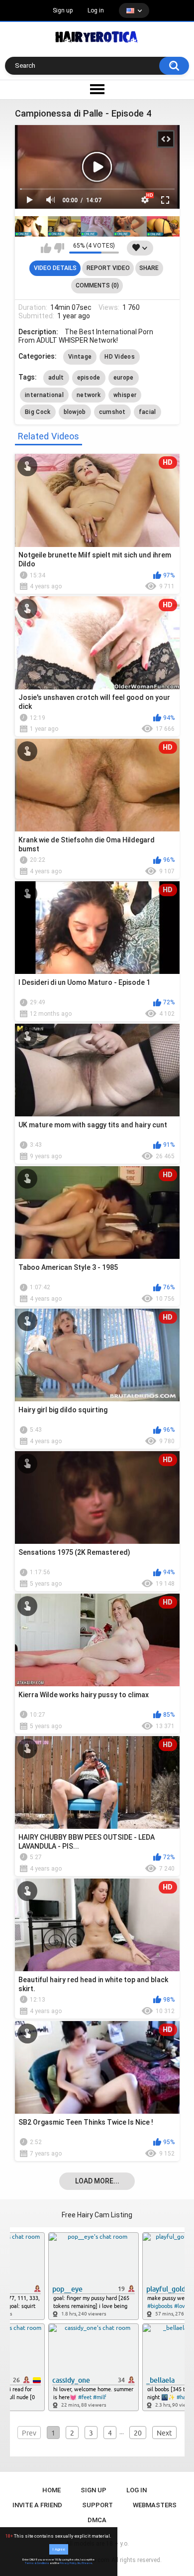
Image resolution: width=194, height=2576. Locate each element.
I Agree (59, 2549)
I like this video (46, 248)
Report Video (108, 268)
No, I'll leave (85, 2563)
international (44, 395)
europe (124, 378)
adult (56, 378)
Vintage (80, 357)
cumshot (112, 412)
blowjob (75, 412)
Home (51, 2490)
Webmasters (155, 2505)
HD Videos (120, 357)
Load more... (97, 2181)
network (89, 395)
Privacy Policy (68, 2563)
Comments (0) (97, 285)
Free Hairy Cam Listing (97, 2215)
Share (149, 268)
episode (89, 378)
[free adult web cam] (97, 226)
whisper (125, 395)
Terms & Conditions (37, 2563)
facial (147, 412)
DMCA (97, 2520)
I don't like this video (59, 248)
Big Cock (38, 412)
